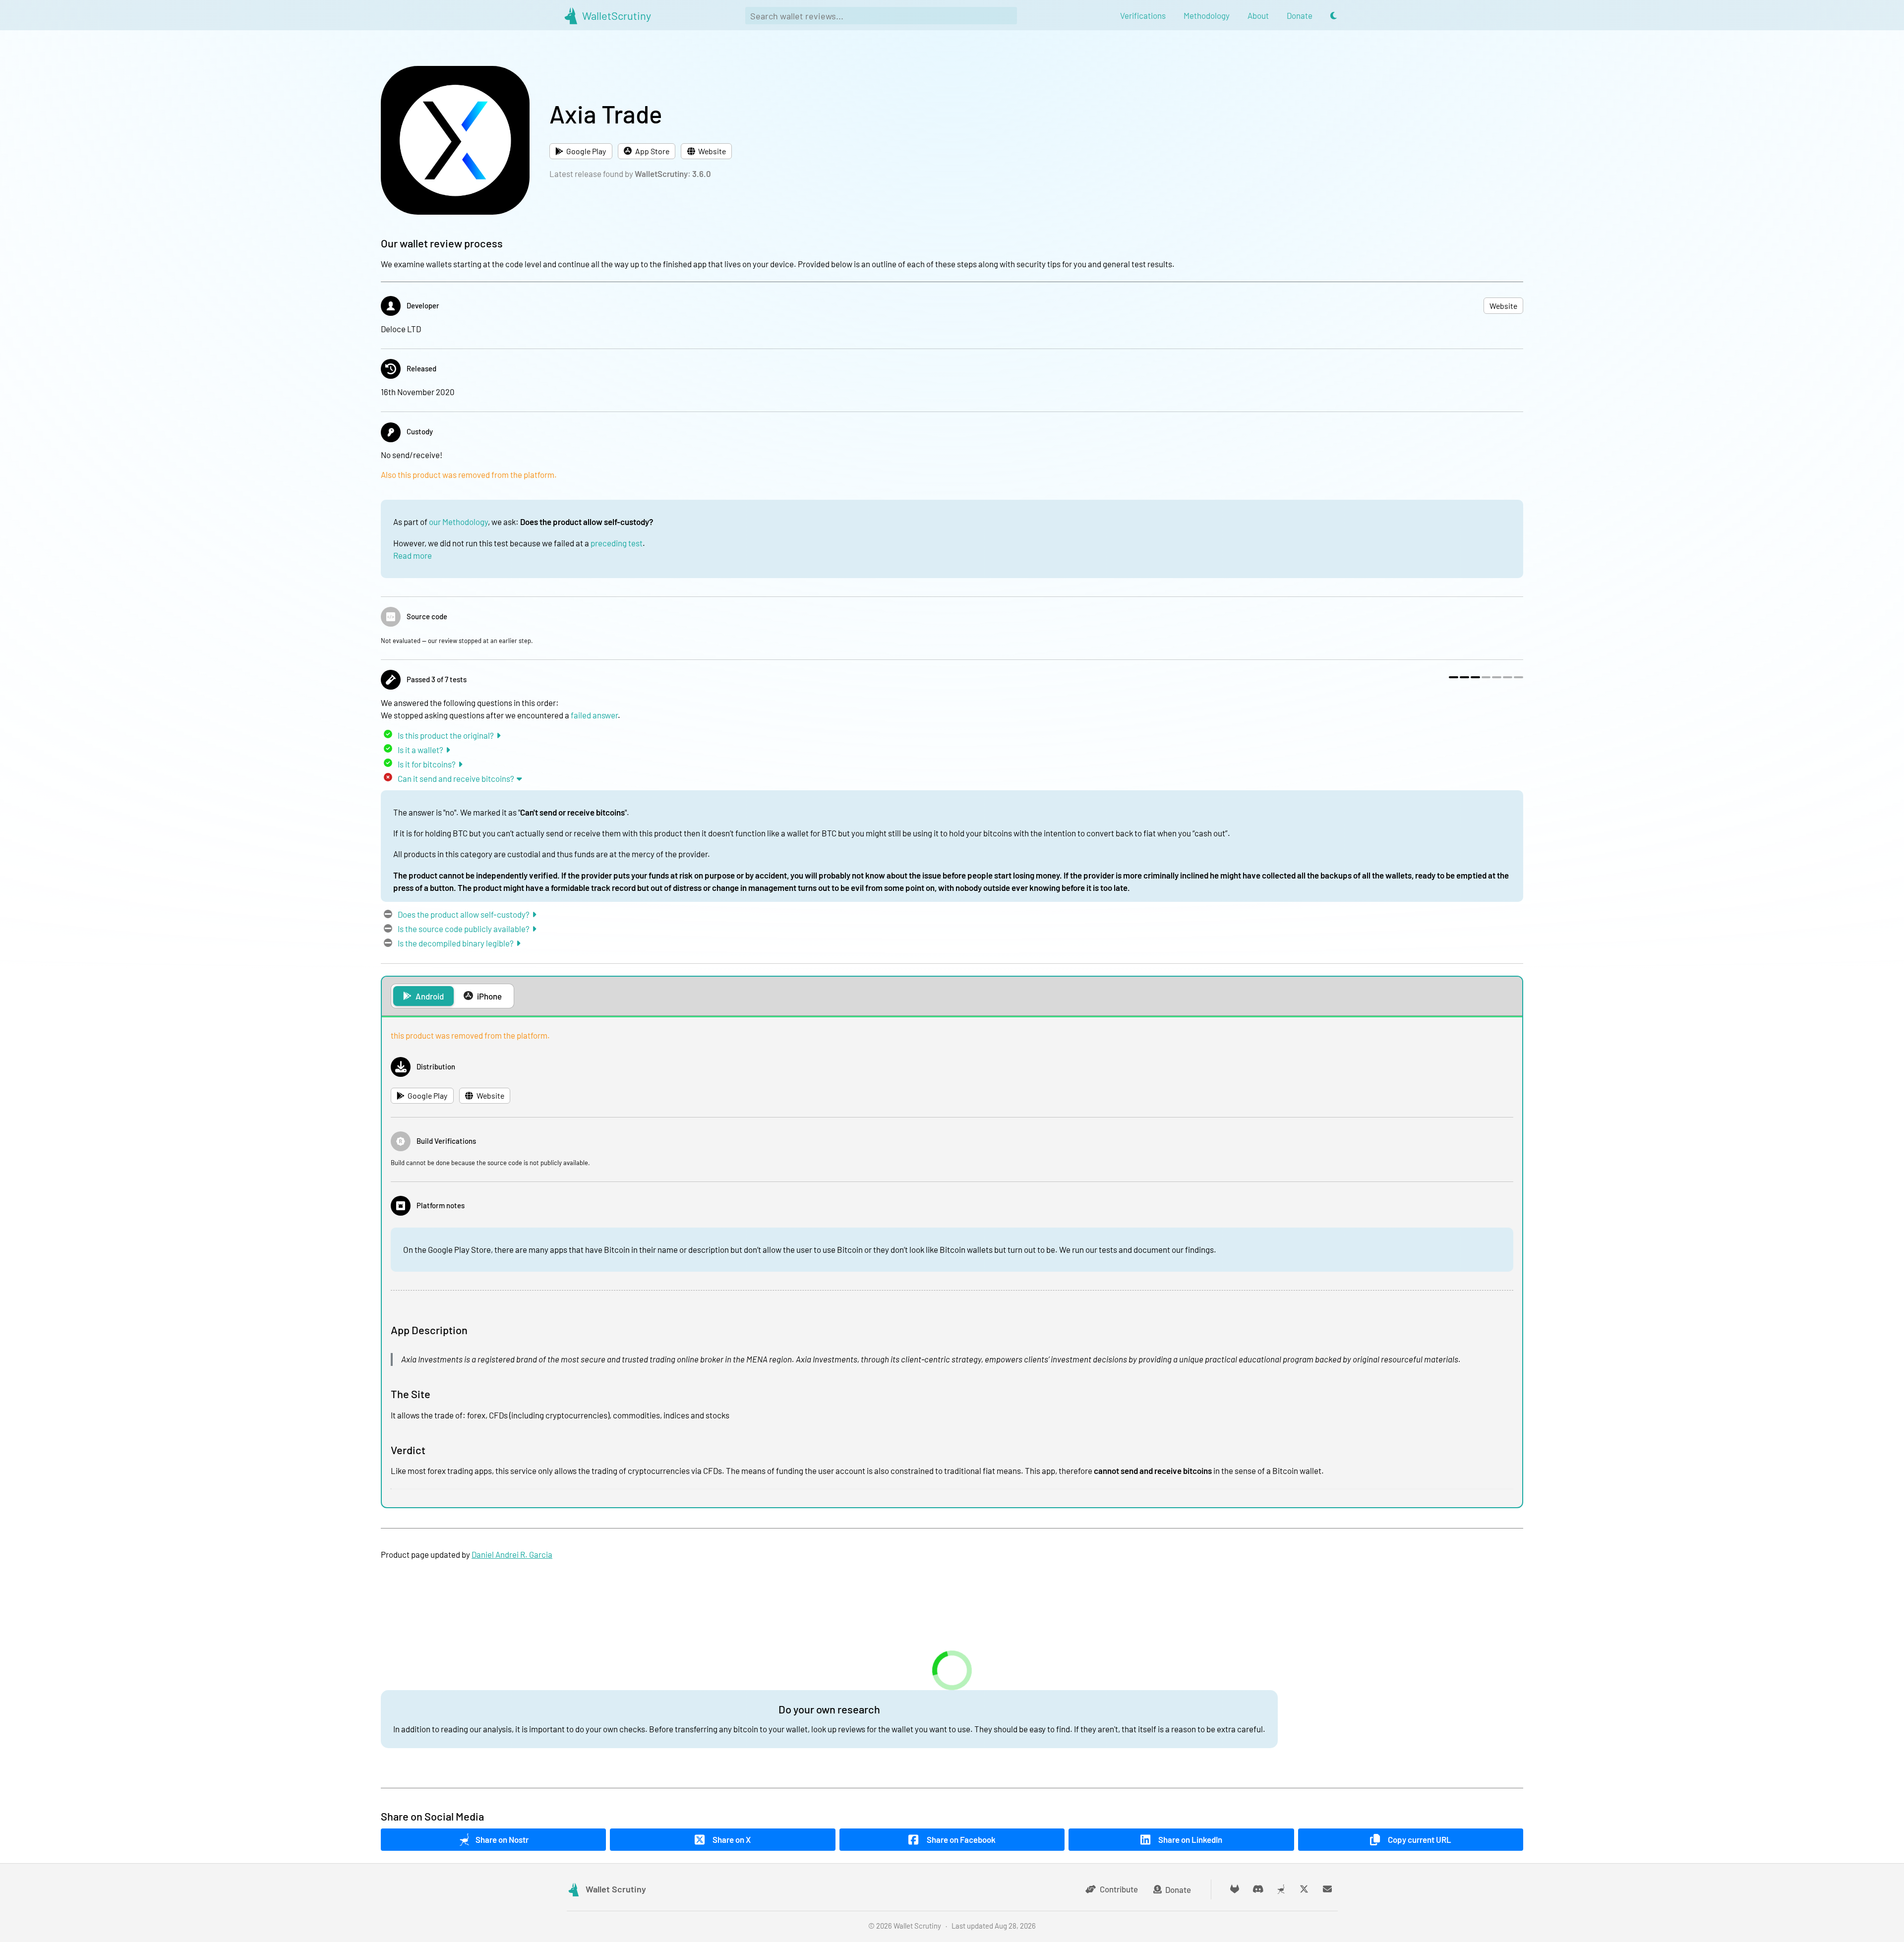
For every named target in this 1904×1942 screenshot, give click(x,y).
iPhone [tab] (489, 996)
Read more (413, 555)
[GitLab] (1235, 1889)
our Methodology (458, 522)
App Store (652, 151)
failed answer (594, 715)
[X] (1304, 1889)
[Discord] (1258, 1889)
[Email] (1328, 1889)
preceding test (617, 543)
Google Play (586, 151)
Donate (1178, 1889)
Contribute (1119, 1889)
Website (712, 151)
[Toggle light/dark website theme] (1334, 16)
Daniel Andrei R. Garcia (512, 1554)
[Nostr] (1281, 1889)
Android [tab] (430, 996)
